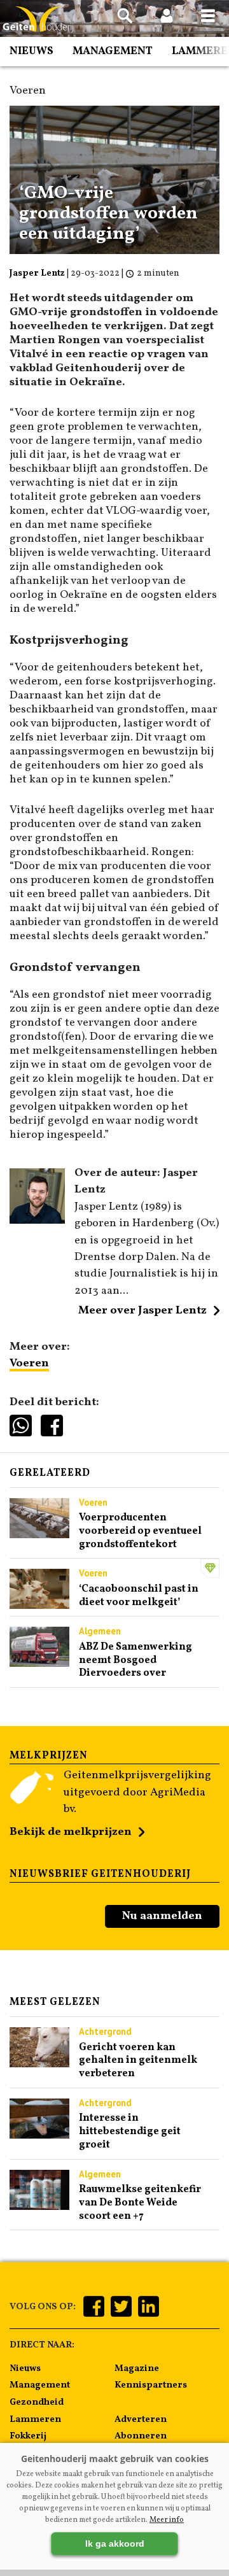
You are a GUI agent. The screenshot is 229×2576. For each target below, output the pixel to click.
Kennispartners (151, 2385)
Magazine (137, 2368)
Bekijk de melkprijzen (71, 1832)
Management (113, 51)
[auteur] (37, 1221)
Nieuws (31, 51)
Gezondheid (37, 2402)
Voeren (29, 1363)
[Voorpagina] (38, 19)
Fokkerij (28, 2436)
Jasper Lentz (37, 273)
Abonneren (141, 2436)
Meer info (167, 2520)
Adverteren (141, 2419)
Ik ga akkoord (115, 2544)
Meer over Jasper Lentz (142, 1311)
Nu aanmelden (162, 1916)
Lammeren (35, 2419)
